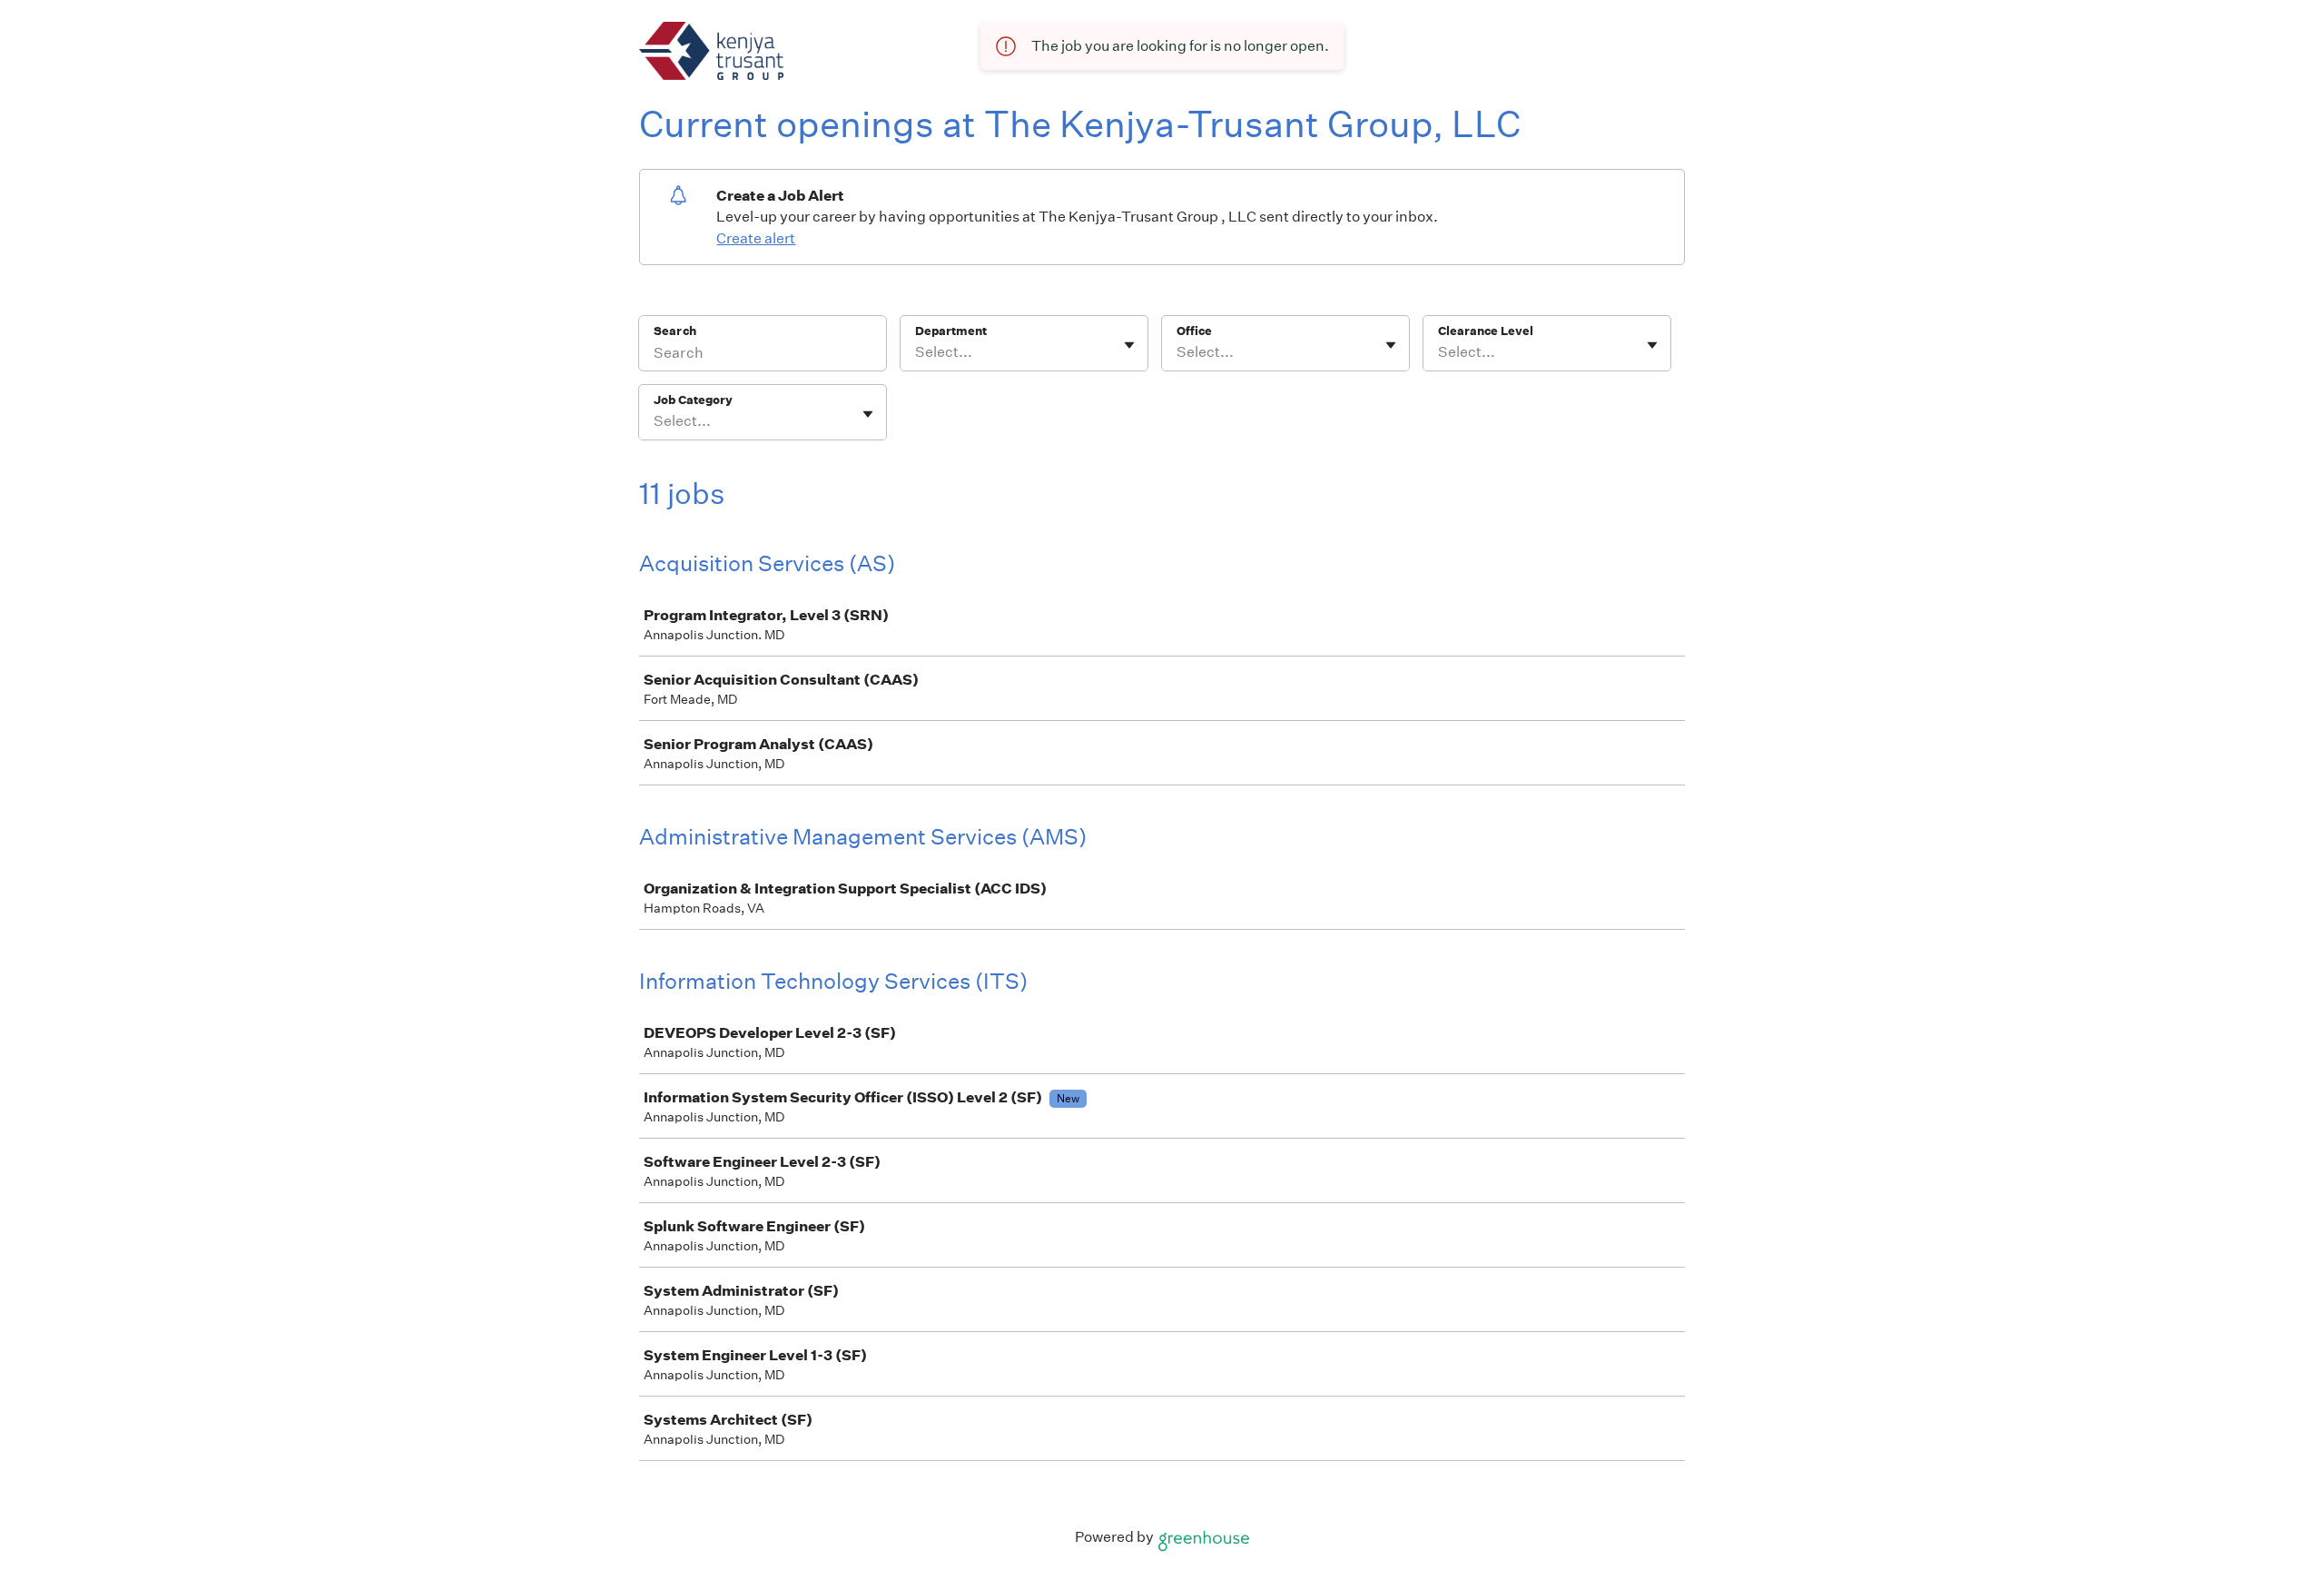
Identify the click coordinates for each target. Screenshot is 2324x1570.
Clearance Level (1486, 331)
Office (1194, 331)
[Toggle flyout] (1129, 345)
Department (951, 331)
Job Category (693, 400)
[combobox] (916, 352)
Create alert (756, 238)
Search (675, 331)
